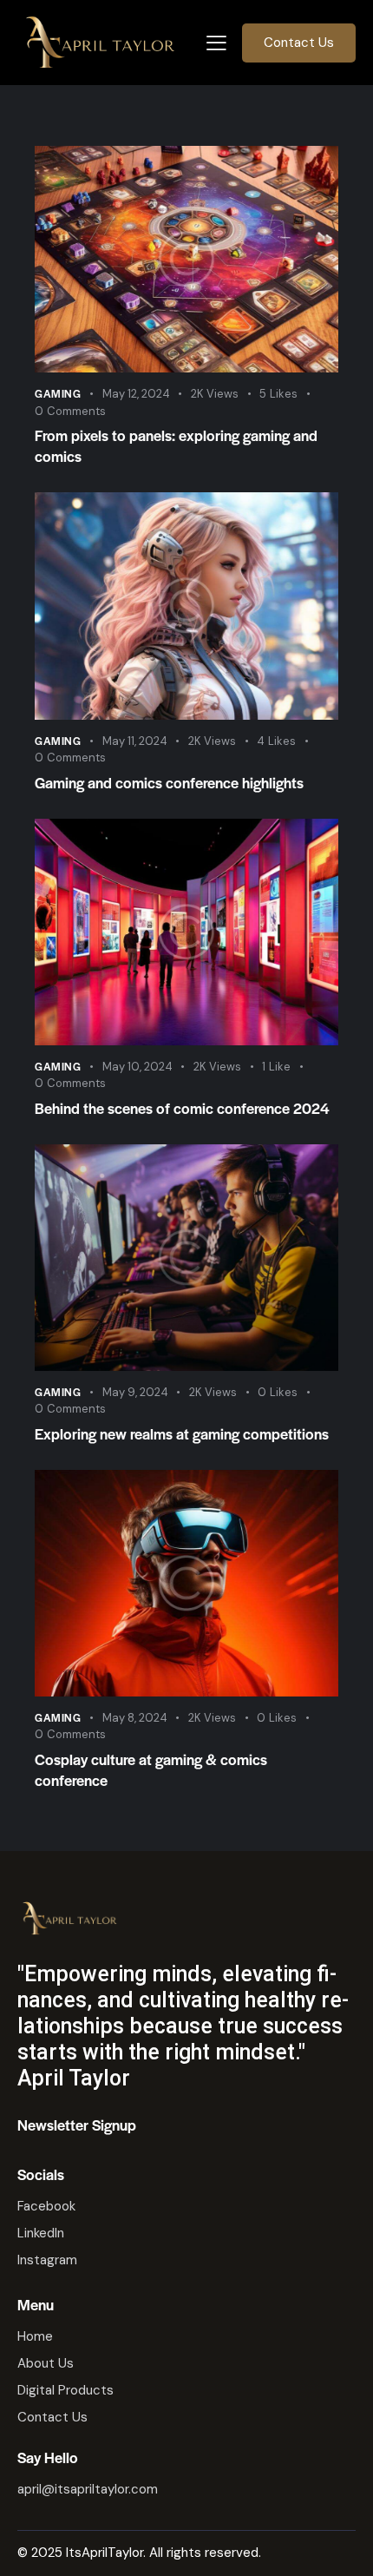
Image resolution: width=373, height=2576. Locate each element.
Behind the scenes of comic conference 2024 (182, 1108)
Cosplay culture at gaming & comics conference (151, 1769)
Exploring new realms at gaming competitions (182, 1433)
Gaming (58, 393)
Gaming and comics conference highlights (169, 782)
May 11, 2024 (135, 741)
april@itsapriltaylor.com (88, 2489)
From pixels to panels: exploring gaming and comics (176, 445)
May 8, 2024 (135, 1718)
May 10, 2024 (137, 1067)
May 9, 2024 (135, 1392)
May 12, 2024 (136, 394)
